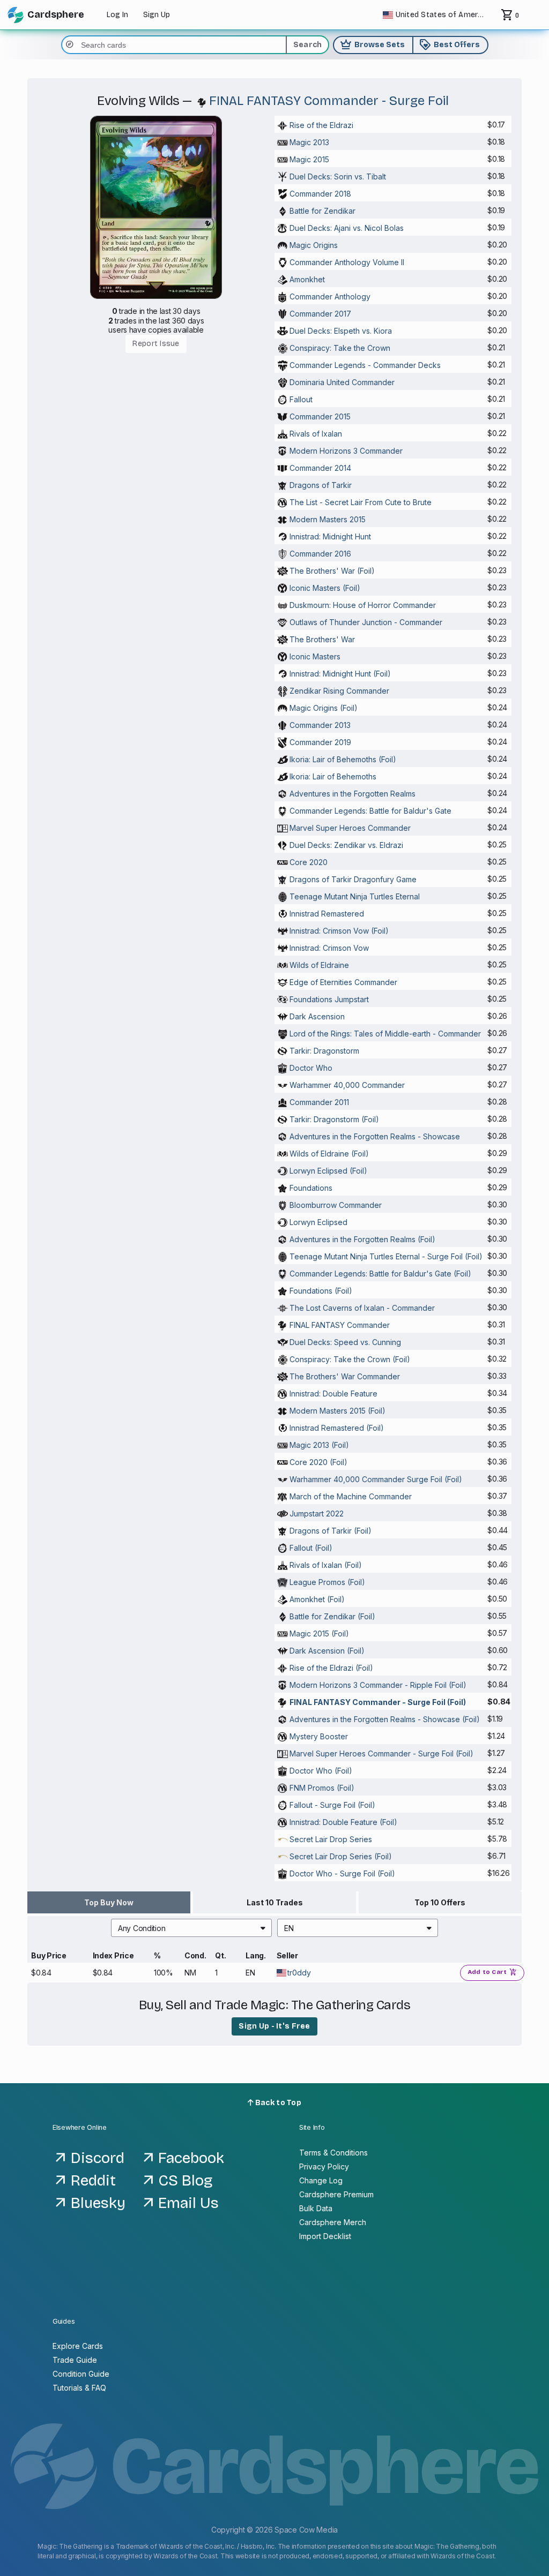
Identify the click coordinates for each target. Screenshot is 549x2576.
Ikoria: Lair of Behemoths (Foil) (343, 759)
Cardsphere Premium (336, 2194)
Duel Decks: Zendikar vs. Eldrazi (346, 845)
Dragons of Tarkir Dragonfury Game (353, 879)
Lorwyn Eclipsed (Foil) (328, 1171)
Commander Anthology (330, 296)
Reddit (93, 2181)
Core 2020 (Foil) (318, 1462)
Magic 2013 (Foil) (319, 1445)
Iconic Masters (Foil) (325, 588)
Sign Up (157, 15)
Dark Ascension (317, 1016)
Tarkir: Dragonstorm (324, 1051)
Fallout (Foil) (311, 1548)
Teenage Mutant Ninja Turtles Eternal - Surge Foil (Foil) (386, 1256)
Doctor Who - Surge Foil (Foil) (342, 1873)
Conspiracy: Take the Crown (340, 348)
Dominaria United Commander (342, 382)
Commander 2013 (320, 725)
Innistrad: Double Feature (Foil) (343, 1822)
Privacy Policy (324, 2166)
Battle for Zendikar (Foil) (332, 1616)
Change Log (321, 2180)
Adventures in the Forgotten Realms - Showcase (375, 1136)
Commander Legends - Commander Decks (365, 365)
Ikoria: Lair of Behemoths (333, 776)
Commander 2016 (320, 554)
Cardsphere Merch (333, 2222)
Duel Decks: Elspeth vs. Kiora (341, 331)
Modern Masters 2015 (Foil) (337, 1411)
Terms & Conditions (333, 2153)
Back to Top (277, 2103)
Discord (98, 2158)
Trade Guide (75, 2360)
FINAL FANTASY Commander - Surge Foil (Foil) (378, 1702)
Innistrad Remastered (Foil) (337, 1428)
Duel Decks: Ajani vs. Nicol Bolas (347, 228)
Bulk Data (316, 2208)
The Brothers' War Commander (345, 1376)
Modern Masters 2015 (328, 519)
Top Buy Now (109, 1902)
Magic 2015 (309, 159)
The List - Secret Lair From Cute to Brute (361, 502)
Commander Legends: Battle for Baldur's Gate (370, 811)
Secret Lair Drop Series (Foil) (341, 1856)
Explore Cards (78, 2346)
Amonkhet (307, 279)
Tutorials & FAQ (79, 2388)
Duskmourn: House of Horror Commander (363, 605)
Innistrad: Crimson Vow (329, 948)
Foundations (311, 1188)
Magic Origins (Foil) (324, 708)
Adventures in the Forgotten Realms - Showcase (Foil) (385, 1719)
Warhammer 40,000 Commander (347, 1085)
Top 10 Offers (440, 1902)
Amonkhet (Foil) (317, 1599)
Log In (117, 15)
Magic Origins (314, 245)
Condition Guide (81, 2374)
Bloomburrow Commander (336, 1205)
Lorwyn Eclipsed (318, 1222)
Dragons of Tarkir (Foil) (331, 1531)
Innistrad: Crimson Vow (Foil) (339, 931)
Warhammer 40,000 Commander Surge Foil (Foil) (376, 1479)
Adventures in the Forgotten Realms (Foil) (362, 1239)
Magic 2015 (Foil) (319, 1634)
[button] (191, 1928)
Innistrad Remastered (327, 914)
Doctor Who (311, 1068)
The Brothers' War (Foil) (332, 571)
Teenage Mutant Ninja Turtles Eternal (355, 896)
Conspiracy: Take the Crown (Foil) (350, 1359)
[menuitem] (191, 1928)
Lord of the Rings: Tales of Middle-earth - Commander (385, 1034)
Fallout (301, 399)
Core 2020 (309, 862)
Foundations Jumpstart (329, 999)
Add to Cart (492, 1972)
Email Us (188, 2203)
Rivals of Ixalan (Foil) (326, 1565)
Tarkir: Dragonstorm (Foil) (334, 1119)
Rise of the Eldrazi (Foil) (331, 1668)
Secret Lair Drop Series (331, 1839)
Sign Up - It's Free (274, 2026)
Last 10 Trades (275, 1902)
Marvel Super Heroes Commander (350, 828)
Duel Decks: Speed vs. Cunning (345, 1342)
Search (308, 45)
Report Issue (156, 344)
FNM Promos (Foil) (322, 1788)
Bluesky (98, 2203)
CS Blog (186, 2181)
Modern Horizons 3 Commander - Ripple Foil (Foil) (378, 1685)
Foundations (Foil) (321, 1291)
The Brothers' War (322, 639)
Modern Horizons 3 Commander (346, 451)
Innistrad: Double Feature (333, 1394)
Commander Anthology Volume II (347, 262)
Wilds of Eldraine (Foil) (329, 1154)
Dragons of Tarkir (321, 485)
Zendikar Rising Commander (339, 691)
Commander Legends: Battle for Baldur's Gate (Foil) (380, 1274)
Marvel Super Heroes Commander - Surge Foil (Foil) (381, 1753)
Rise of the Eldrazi (321, 125)
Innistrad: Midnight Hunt (330, 536)
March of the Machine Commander (351, 1496)
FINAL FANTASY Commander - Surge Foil (329, 101)
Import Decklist (325, 2236)
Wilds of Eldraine (319, 965)
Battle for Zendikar (322, 211)
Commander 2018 (320, 194)
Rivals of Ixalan (316, 434)
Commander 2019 (320, 742)
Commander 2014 (320, 468)
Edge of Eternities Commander (343, 982)
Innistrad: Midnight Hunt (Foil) (340, 674)
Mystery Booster (319, 1736)
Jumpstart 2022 (317, 1514)
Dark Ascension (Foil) (327, 1651)
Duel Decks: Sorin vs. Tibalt (338, 177)
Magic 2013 (309, 142)
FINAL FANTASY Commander (340, 1325)
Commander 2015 (320, 416)
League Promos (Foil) (327, 1582)
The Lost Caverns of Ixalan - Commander (362, 1308)
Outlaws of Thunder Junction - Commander (366, 622)
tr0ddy (299, 1973)
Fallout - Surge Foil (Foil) (332, 1805)
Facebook (191, 2158)
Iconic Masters (315, 656)
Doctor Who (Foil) (321, 1771)
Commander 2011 (319, 1102)
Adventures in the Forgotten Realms (353, 794)
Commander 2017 (320, 314)
